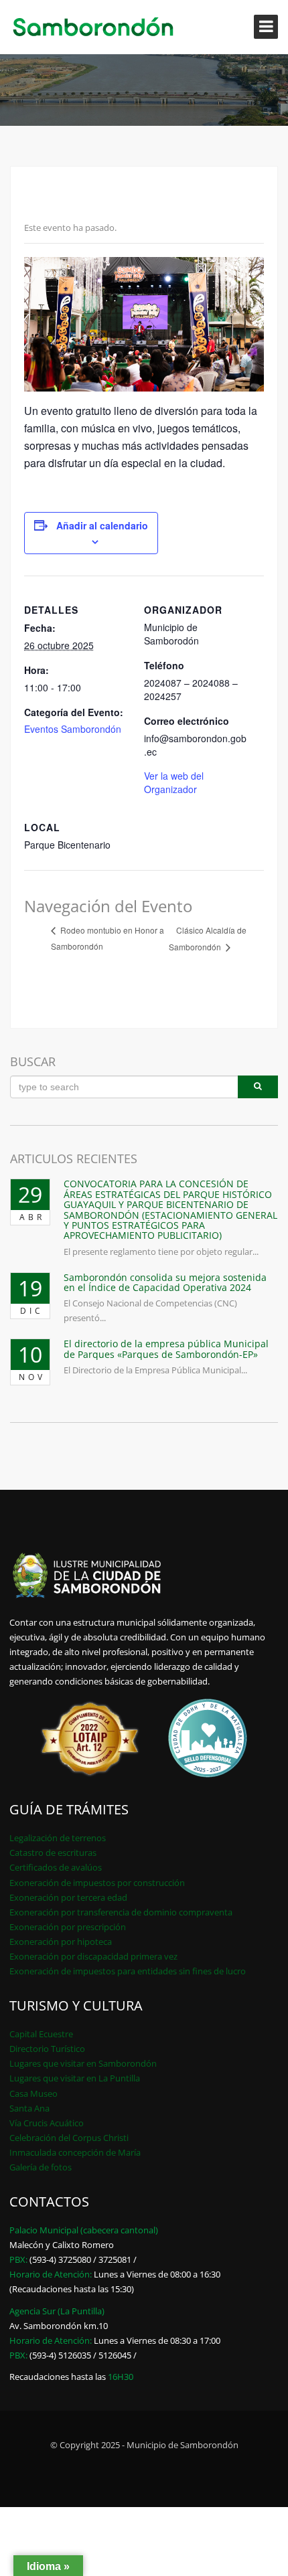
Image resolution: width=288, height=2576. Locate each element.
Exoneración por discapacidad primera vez (93, 1956)
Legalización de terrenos (58, 1838)
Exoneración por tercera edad (68, 1897)
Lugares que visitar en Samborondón (83, 2063)
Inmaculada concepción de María (75, 2152)
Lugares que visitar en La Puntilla (75, 2078)
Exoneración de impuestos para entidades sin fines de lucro (128, 1971)
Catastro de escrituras (53, 1853)
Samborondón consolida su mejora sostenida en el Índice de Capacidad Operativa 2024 (165, 1282)
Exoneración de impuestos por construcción (97, 1883)
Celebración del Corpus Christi (69, 2138)
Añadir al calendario (102, 525)
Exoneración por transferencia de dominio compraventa (121, 1912)
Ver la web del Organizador (174, 782)
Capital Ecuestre (41, 2034)
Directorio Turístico (47, 2049)
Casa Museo (33, 2093)
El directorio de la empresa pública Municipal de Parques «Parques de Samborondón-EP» (166, 1349)
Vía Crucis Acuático (47, 2123)
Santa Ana (29, 2108)
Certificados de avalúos (56, 1867)
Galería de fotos (41, 2167)
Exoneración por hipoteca (61, 1942)
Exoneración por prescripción (68, 1927)
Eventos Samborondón (73, 729)
